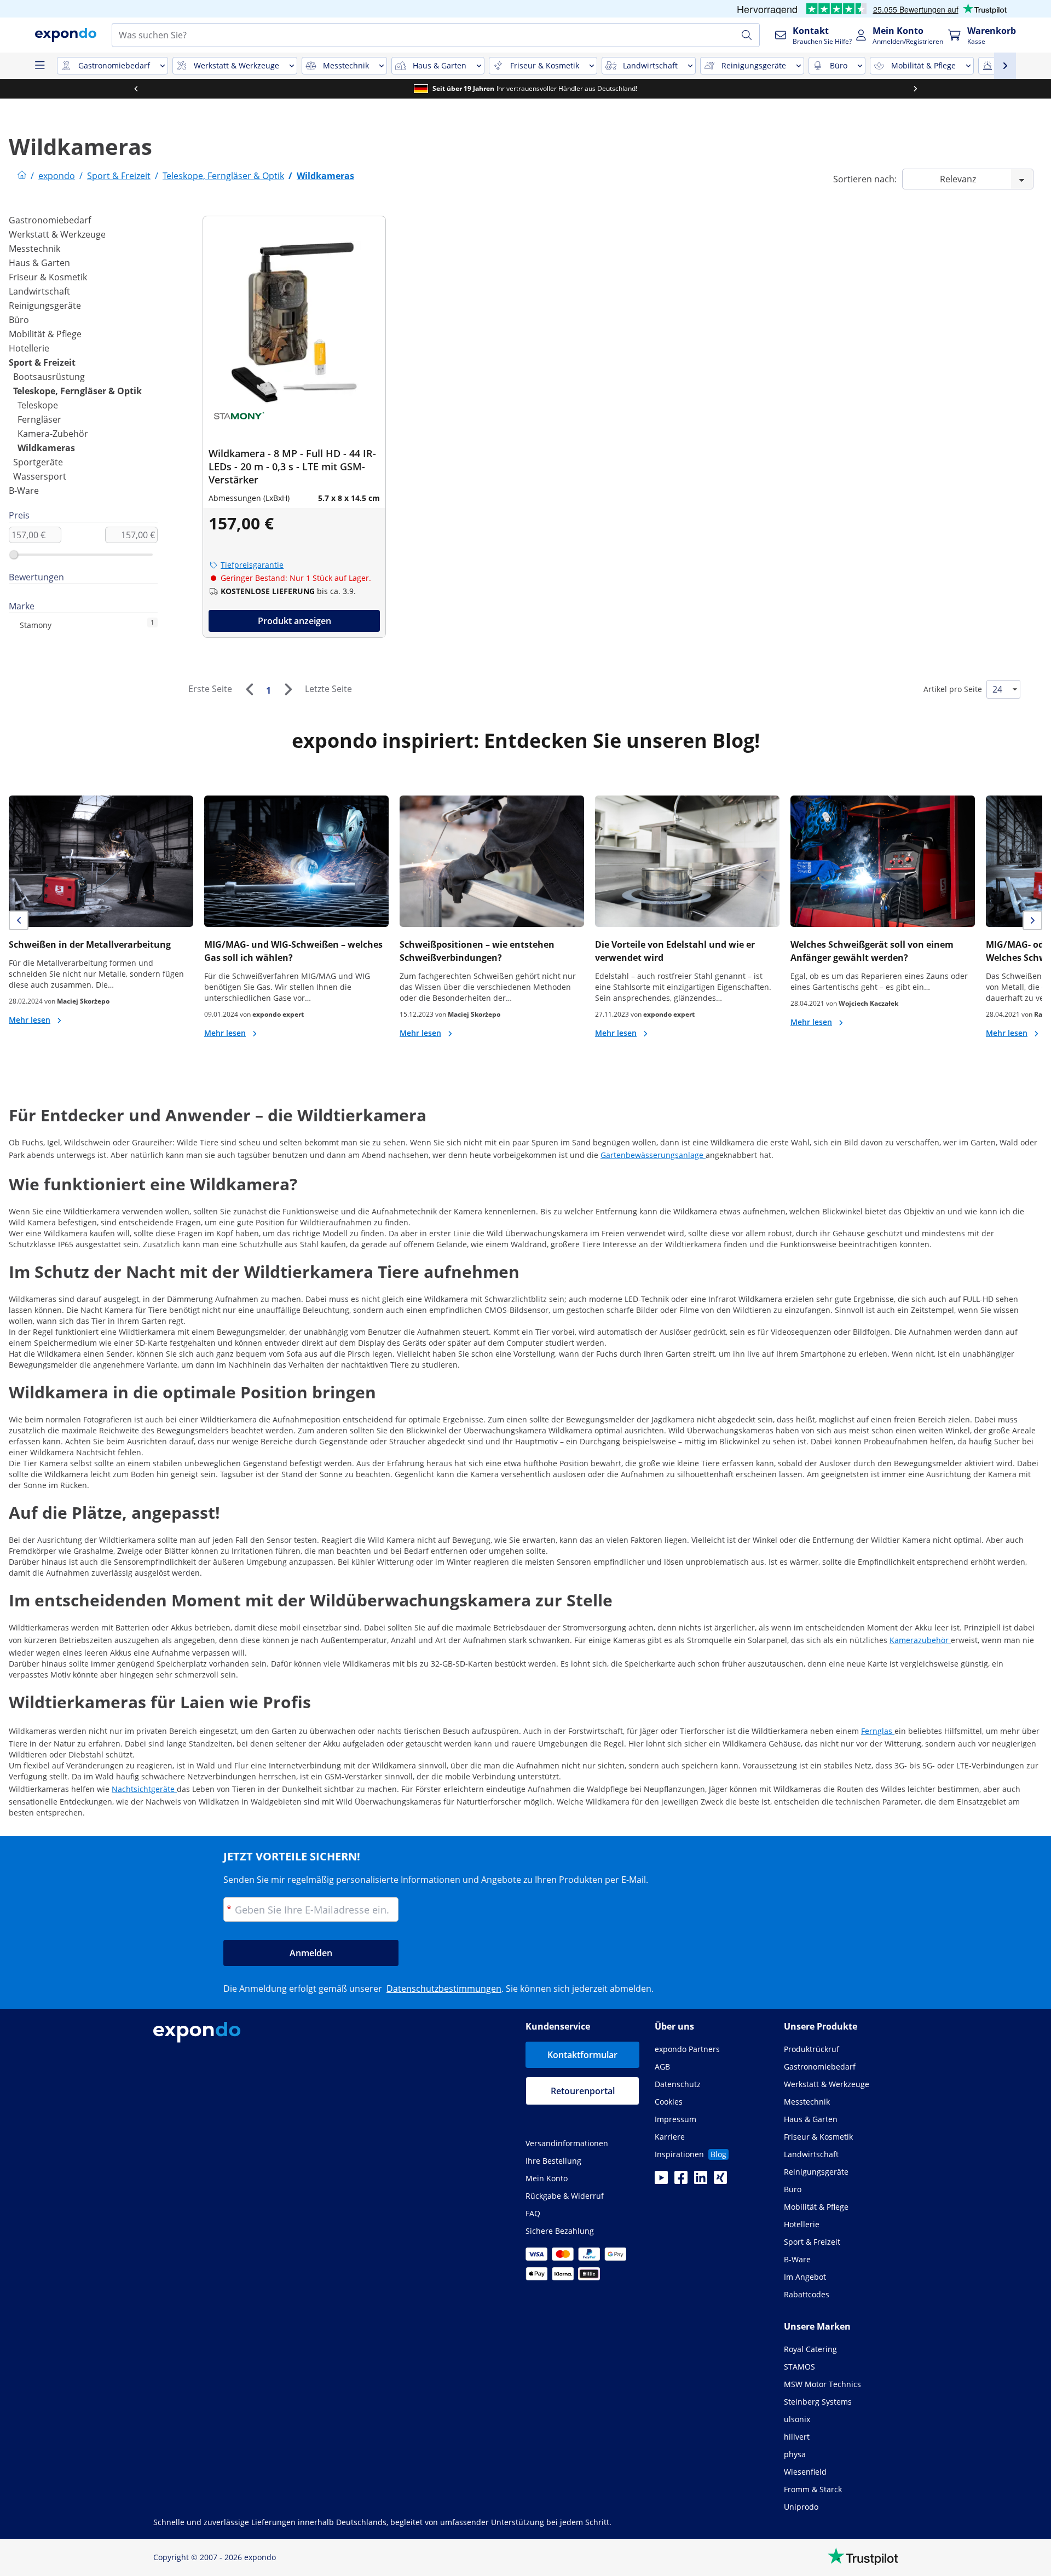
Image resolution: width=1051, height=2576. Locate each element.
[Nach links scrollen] (136, 89)
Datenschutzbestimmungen (444, 1989)
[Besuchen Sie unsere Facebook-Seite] (681, 2181)
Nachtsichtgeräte (144, 1789)
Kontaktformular (582, 2055)
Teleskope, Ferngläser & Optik (77, 391)
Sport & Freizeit (42, 362)
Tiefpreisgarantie (252, 565)
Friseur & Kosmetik (48, 277)
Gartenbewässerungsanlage (653, 1155)
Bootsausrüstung (49, 377)
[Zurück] (249, 689)
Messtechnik (34, 249)
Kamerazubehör (920, 1640)
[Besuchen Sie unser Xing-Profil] (720, 2181)
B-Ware (24, 491)
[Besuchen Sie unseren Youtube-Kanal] (661, 2181)
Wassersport (40, 476)
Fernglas (878, 1731)
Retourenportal (583, 2091)
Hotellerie (29, 348)
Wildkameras (46, 448)
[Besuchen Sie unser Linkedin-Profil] (701, 2181)
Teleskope (38, 405)
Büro (19, 320)
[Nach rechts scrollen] (915, 89)
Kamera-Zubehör (53, 434)
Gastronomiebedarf (50, 220)
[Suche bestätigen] (747, 35)
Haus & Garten (39, 263)
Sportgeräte (38, 462)
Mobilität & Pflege (45, 334)
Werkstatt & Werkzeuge (57, 234)
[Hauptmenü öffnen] (39, 66)
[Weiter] (288, 689)
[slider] (14, 555)
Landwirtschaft (39, 291)
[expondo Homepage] (22, 176)
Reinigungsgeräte (45, 306)
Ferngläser (39, 419)
